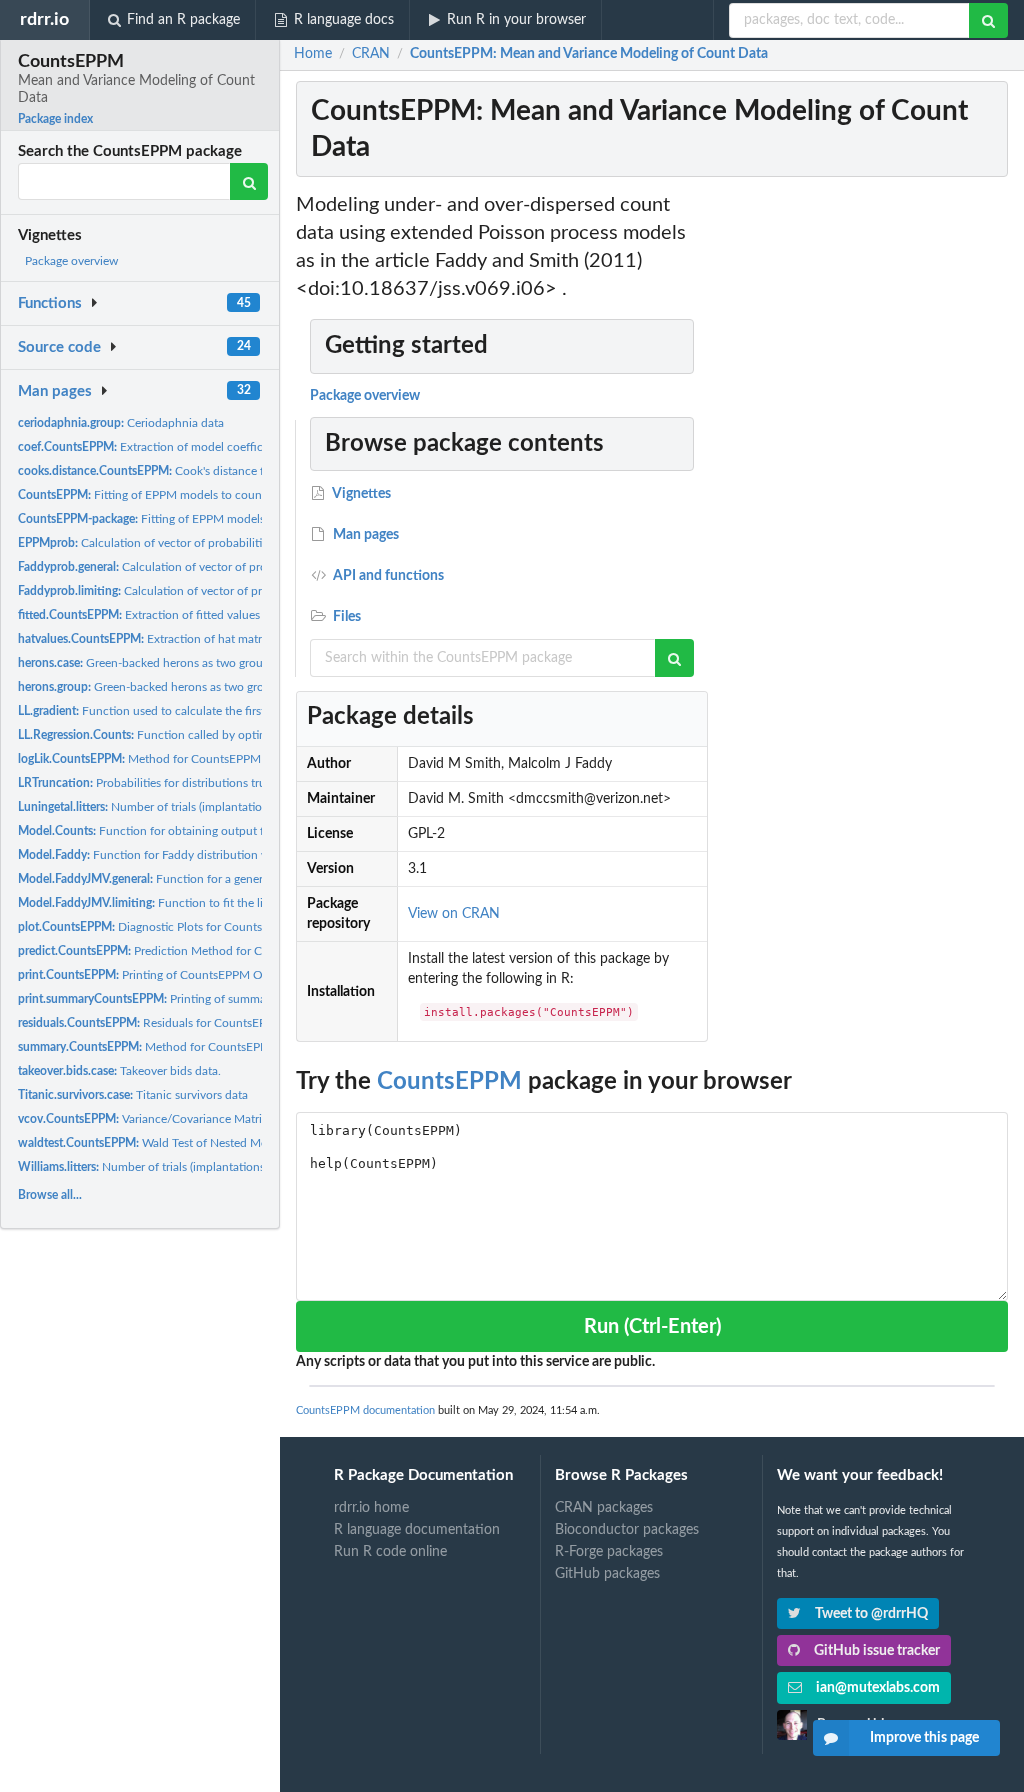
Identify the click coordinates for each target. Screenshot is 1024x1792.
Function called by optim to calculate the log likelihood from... (241, 735)
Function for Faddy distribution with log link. (173, 855)
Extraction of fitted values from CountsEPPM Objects (211, 615)
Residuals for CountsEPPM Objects (173, 1023)
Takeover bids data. (119, 1071)
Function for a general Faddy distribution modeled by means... (250, 879)
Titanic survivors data (133, 1095)
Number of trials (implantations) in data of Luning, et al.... (213, 807)
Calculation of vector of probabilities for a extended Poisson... (211, 543)
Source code (59, 347)
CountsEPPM (449, 1082)
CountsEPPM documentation (365, 1410)
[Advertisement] (862, 491)
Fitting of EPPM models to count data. (156, 495)
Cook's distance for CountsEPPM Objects (205, 471)
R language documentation (417, 1530)
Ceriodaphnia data (121, 423)
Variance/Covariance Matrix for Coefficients (185, 1119)
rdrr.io (44, 19)
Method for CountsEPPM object (157, 759)
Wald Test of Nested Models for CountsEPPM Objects (221, 1143)
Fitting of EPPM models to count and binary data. (209, 519)
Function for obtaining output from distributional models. (210, 831)
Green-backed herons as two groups (146, 663)
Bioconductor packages (627, 1530)
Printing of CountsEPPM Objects (156, 975)
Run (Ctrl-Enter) (652, 1327)
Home (313, 54)
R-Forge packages (609, 1552)
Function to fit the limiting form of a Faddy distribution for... (245, 903)
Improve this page (924, 1738)
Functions (50, 303)
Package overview (71, 261)
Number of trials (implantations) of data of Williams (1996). (214, 1167)
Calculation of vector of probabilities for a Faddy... (201, 567)
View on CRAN (454, 914)
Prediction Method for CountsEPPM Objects (193, 951)
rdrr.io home (371, 1508)
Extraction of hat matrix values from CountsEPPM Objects (235, 639)
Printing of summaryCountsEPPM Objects (204, 999)
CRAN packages (604, 1508)
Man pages (55, 391)
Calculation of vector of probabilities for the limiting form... (225, 591)
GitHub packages (607, 1574)
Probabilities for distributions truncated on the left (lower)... (212, 783)
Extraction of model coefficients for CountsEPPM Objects (220, 447)
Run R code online (390, 1552)
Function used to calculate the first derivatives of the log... (202, 711)
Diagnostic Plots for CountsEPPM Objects (178, 927)
